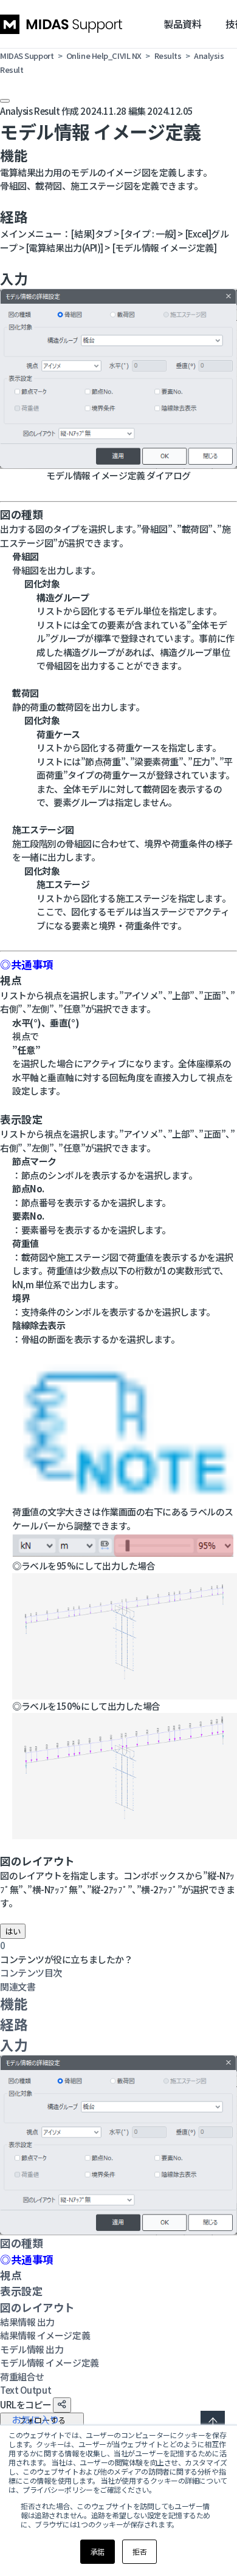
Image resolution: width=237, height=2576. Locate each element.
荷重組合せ (22, 2376)
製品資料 (182, 24)
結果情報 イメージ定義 (45, 2335)
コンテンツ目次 (31, 1973)
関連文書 (18, 1987)
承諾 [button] (98, 2551)
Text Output (26, 2390)
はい (13, 1931)
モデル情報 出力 (32, 2349)
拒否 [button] (139, 2551)
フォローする (42, 2420)
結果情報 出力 (27, 2322)
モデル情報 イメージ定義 (50, 2362)
